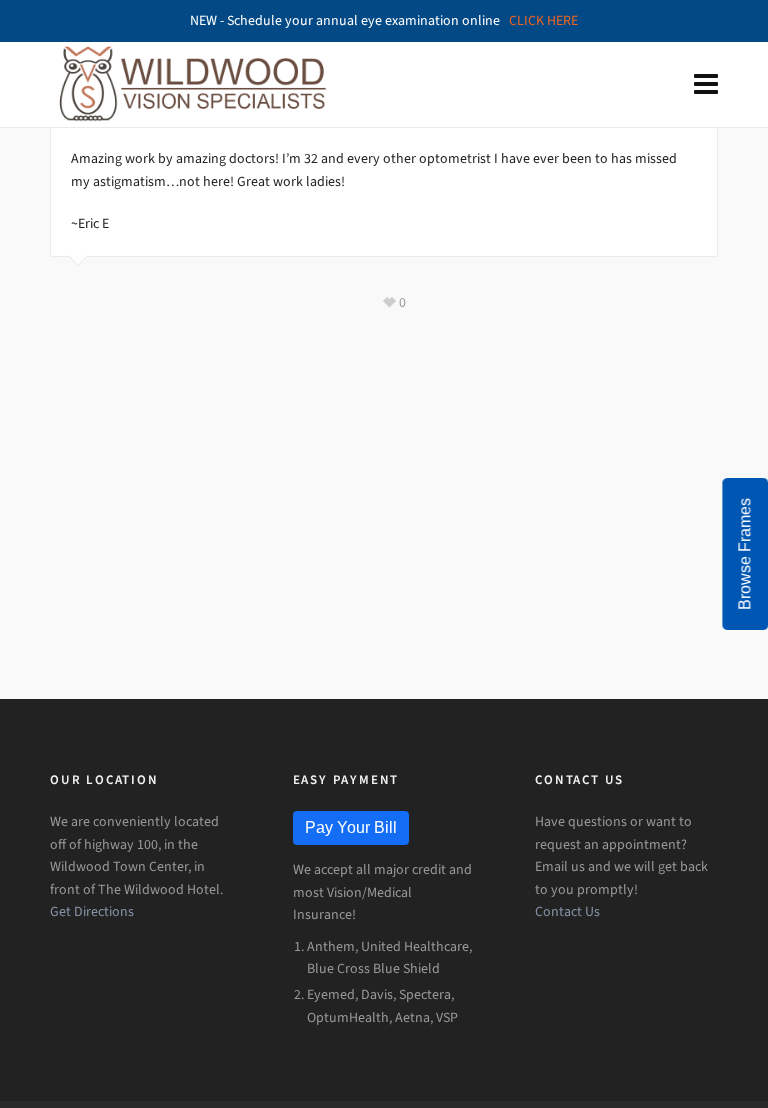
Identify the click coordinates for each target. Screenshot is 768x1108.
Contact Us (567, 911)
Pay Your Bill (351, 827)
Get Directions (92, 911)
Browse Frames (744, 554)
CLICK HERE (543, 20)
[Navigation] (706, 84)
